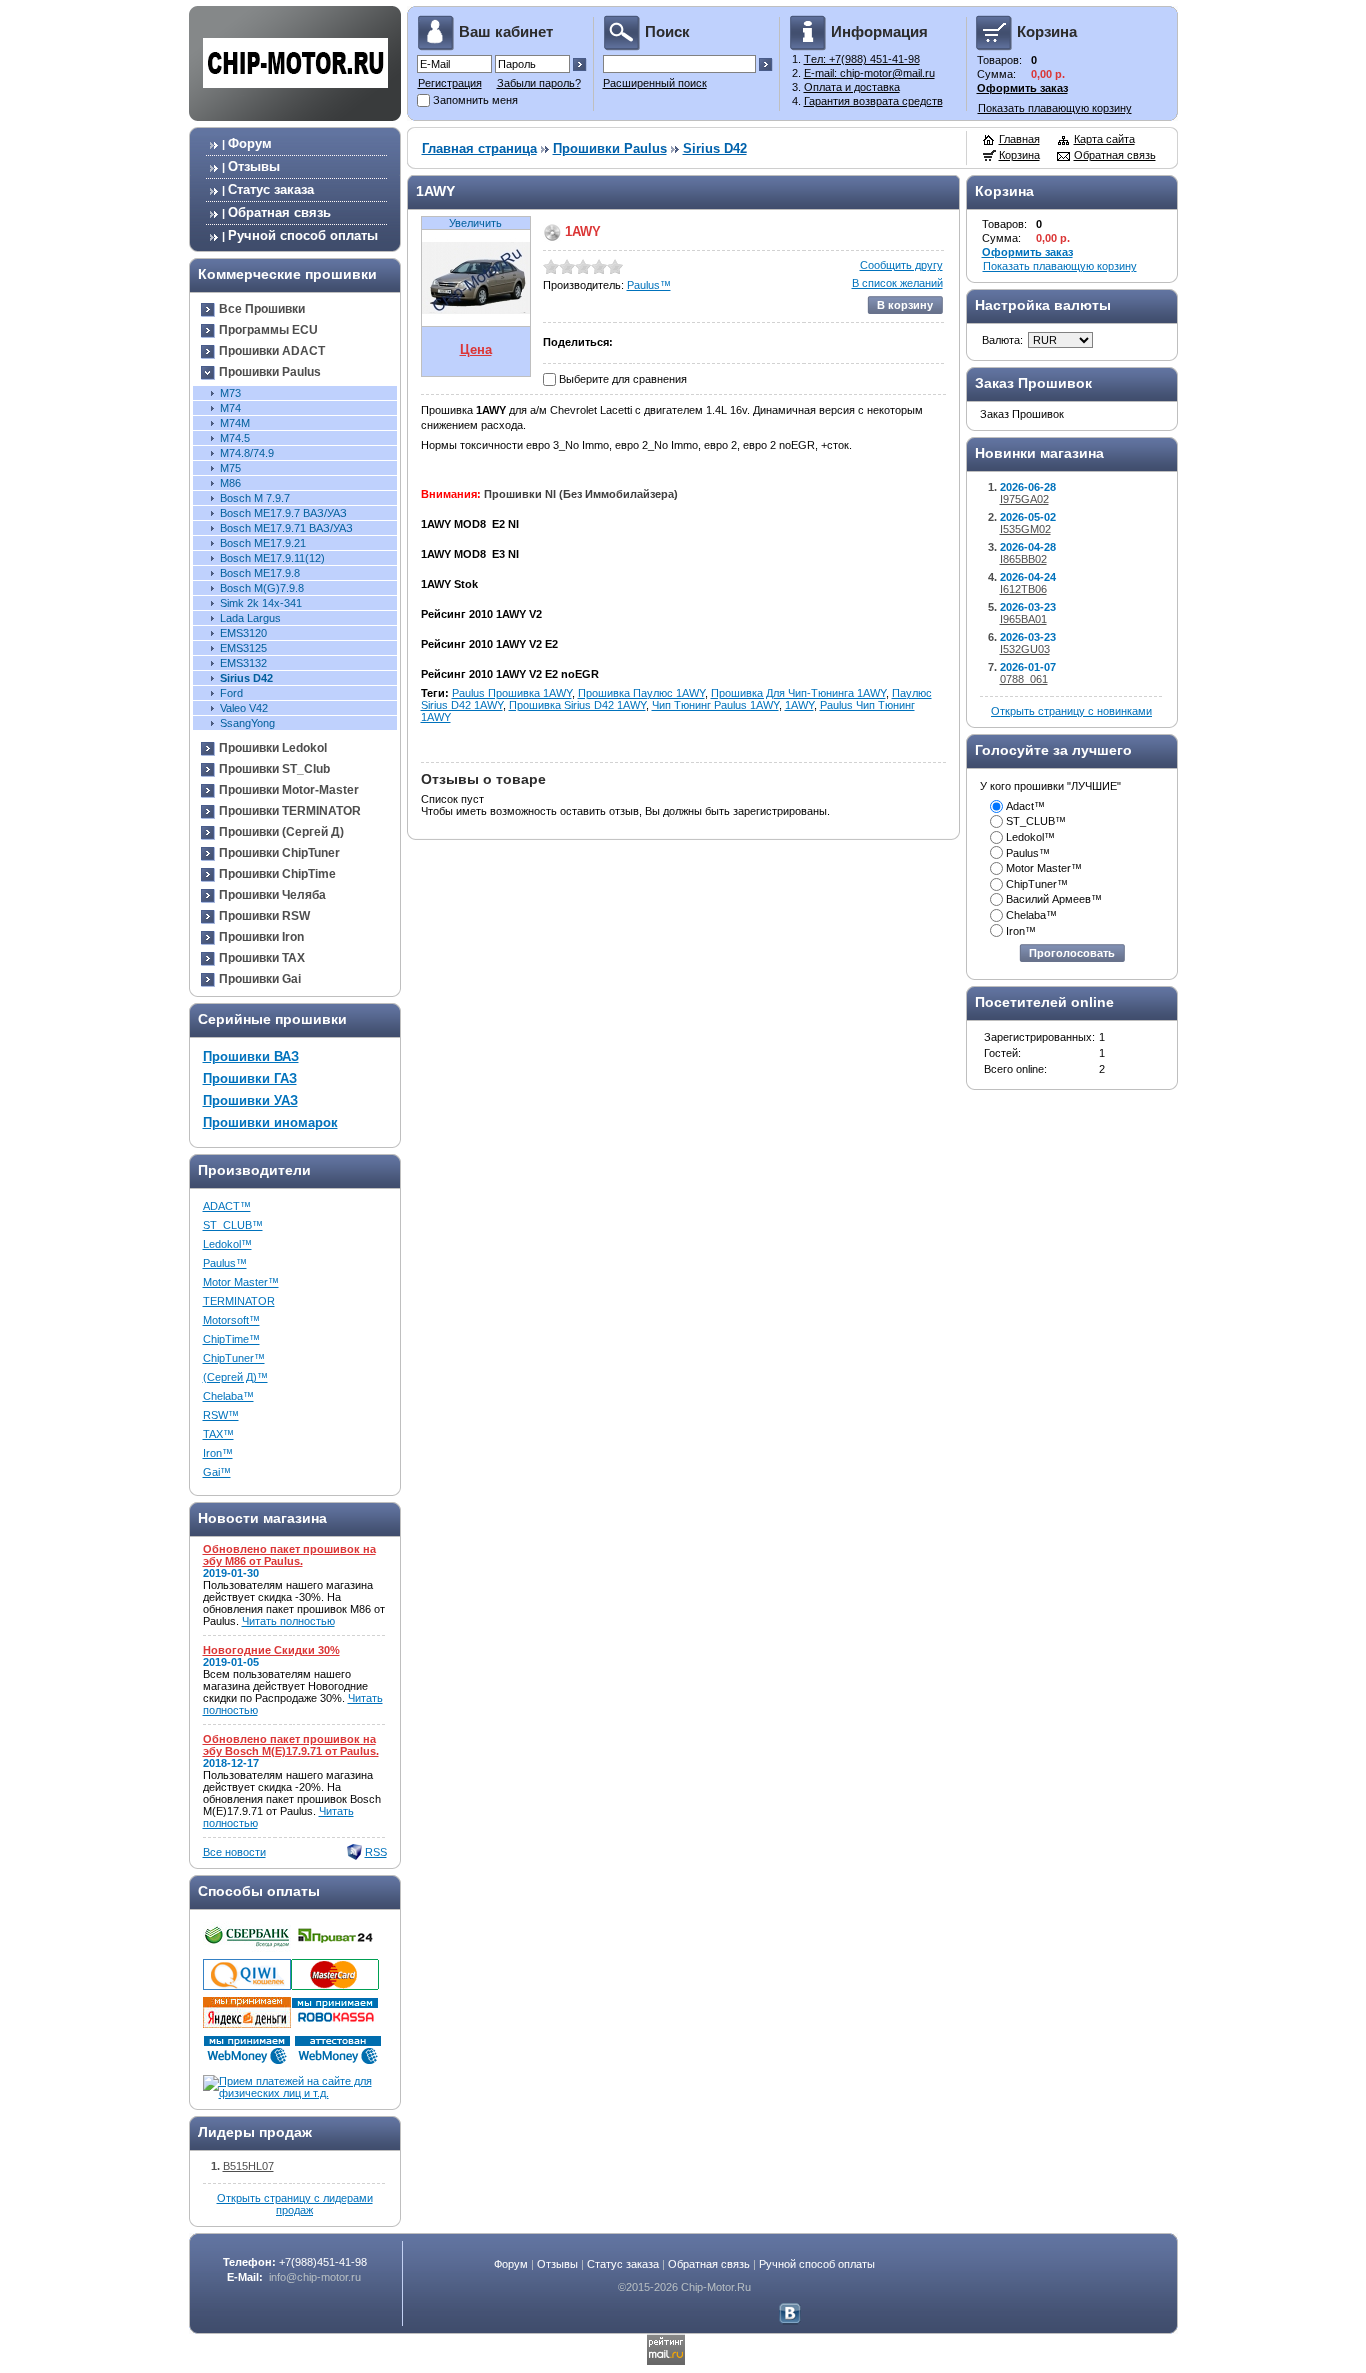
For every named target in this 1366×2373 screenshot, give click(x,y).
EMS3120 (243, 633)
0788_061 (1024, 679)
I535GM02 (1025, 529)
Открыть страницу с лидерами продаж (295, 2204)
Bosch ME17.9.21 (263, 543)
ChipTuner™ (234, 1358)
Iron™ (218, 1453)
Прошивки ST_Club (274, 769)
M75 (230, 468)
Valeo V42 (244, 708)
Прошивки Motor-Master (289, 790)
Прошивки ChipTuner (279, 853)
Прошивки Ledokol (273, 748)
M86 (230, 483)
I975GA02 (1024, 499)
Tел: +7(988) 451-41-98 (862, 59)
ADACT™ (227, 1206)
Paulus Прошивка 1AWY (512, 693)
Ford (231, 693)
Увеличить (475, 223)
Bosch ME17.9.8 (260, 573)
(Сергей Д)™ (235, 1377)
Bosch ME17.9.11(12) (272, 558)
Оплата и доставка (852, 87)
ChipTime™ (231, 1339)
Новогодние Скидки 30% (271, 1650)
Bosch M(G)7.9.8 (262, 588)
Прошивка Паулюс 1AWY (641, 693)
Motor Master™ (241, 1282)
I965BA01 (1023, 619)
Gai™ (217, 1472)
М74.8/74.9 (247, 453)
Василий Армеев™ (1054, 899)
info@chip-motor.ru (315, 2277)
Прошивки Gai (260, 979)
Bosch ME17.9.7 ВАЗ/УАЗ (283, 513)
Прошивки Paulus (270, 372)
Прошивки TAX (262, 958)
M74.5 (235, 438)
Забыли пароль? (539, 83)
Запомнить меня (475, 100)
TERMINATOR (239, 1301)
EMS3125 (243, 648)
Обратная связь (279, 212)
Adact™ (1025, 806)
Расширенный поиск (655, 83)
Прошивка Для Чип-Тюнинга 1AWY (798, 693)
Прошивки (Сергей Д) (281, 832)
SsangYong (247, 723)
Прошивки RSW (264, 916)
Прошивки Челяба (272, 895)
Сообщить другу (901, 265)
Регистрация (450, 83)
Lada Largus (250, 618)
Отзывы (254, 166)
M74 (230, 408)
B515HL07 (248, 2166)
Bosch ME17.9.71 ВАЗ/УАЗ (286, 528)
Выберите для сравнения (623, 379)
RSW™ (221, 1415)
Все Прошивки (262, 309)
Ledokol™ (227, 1244)
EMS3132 (243, 663)
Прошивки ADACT (272, 351)
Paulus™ (225, 1263)
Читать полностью (288, 1621)
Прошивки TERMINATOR (290, 811)
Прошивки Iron (261, 937)
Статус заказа (271, 189)
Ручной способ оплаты (303, 235)
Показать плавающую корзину (1055, 108)
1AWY (799, 705)
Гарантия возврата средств (873, 101)
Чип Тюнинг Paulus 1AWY (715, 705)
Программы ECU (268, 330)
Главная (1019, 139)
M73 (230, 393)
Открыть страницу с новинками (1071, 711)
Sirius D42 (246, 678)
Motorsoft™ (231, 1320)
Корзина (1019, 155)
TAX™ (218, 1434)
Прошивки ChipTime (277, 874)
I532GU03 (1025, 649)
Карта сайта (1104, 139)
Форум (250, 143)
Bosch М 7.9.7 (255, 498)
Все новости (234, 1852)
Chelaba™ (228, 1396)
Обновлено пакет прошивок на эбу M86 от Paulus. (289, 1555)
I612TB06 (1023, 589)
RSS (376, 1852)
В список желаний (897, 283)
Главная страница (479, 148)
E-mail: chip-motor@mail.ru (869, 73)
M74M (235, 423)
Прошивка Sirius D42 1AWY (577, 705)
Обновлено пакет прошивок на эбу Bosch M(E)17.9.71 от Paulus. (291, 1745)
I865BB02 (1023, 559)
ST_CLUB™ (233, 1225)
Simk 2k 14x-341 (261, 603)
